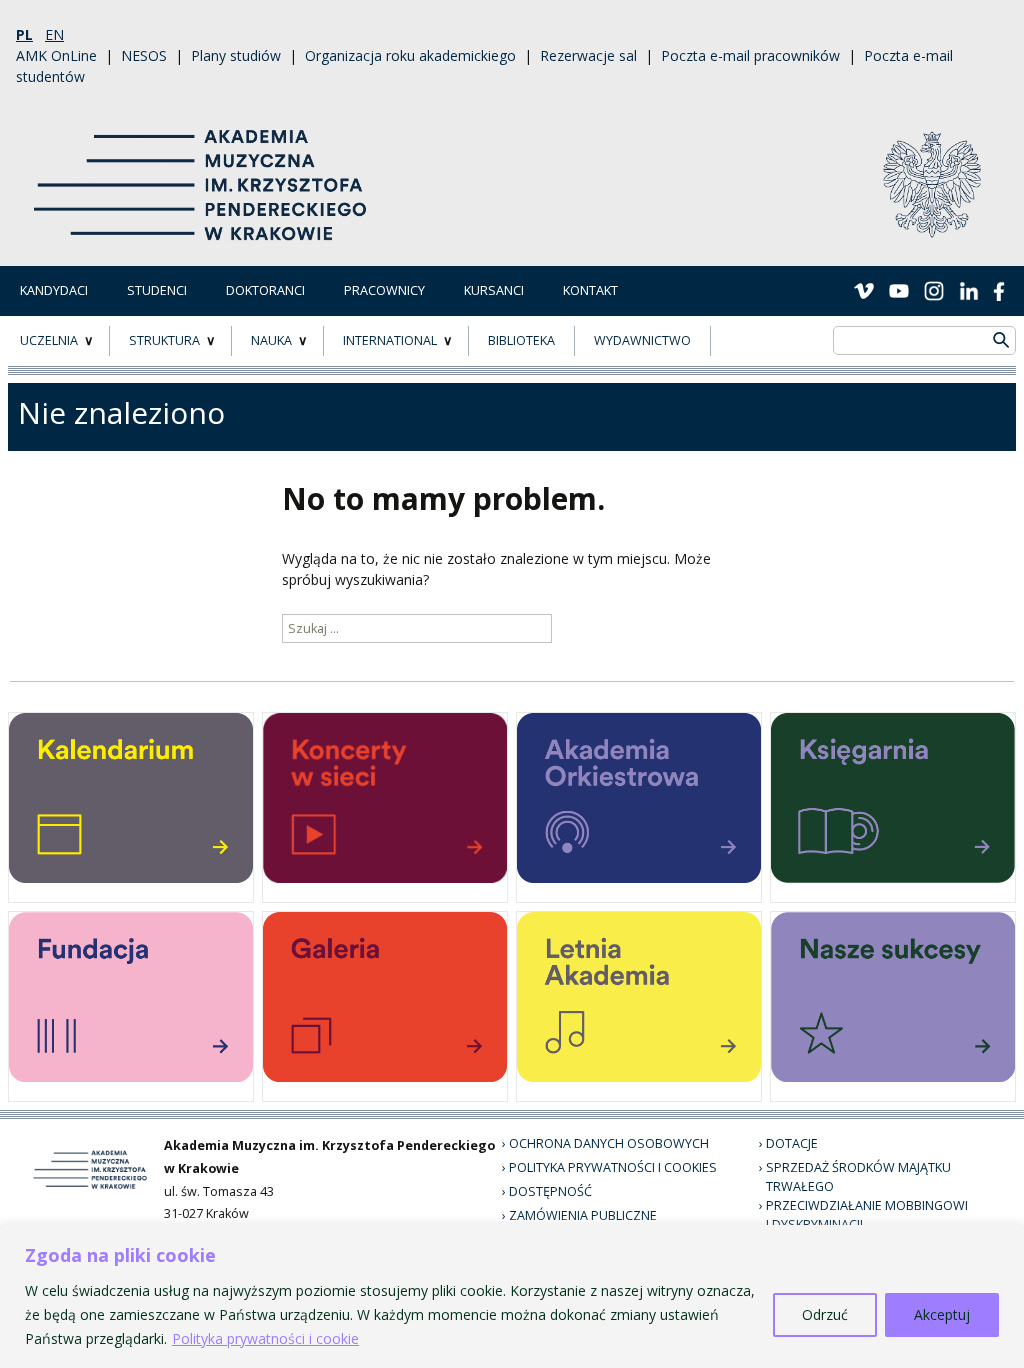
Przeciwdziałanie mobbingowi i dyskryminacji (867, 1215)
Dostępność (550, 1191)
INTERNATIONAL (390, 340)
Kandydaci (54, 290)
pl (24, 34)
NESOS (144, 55)
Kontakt (590, 290)
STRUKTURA (164, 340)
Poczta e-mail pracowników (750, 55)
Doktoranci (265, 290)
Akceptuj (942, 1314)
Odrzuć (825, 1314)
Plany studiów (236, 55)
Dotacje (792, 1143)
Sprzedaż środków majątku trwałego (858, 1177)
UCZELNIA (49, 340)
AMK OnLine (56, 55)
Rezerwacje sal (588, 55)
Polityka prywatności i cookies (613, 1167)
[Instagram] (934, 290)
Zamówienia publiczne (583, 1215)
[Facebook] (999, 290)
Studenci (157, 290)
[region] (512, 1296)
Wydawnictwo (642, 340)
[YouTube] (899, 290)
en (54, 34)
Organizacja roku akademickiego (410, 55)
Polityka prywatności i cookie (265, 1338)
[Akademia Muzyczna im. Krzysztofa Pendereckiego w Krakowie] (202, 172)
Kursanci (494, 290)
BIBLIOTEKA (521, 340)
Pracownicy (384, 290)
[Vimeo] (864, 290)
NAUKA (271, 340)
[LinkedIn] (969, 290)
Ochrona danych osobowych (609, 1143)
